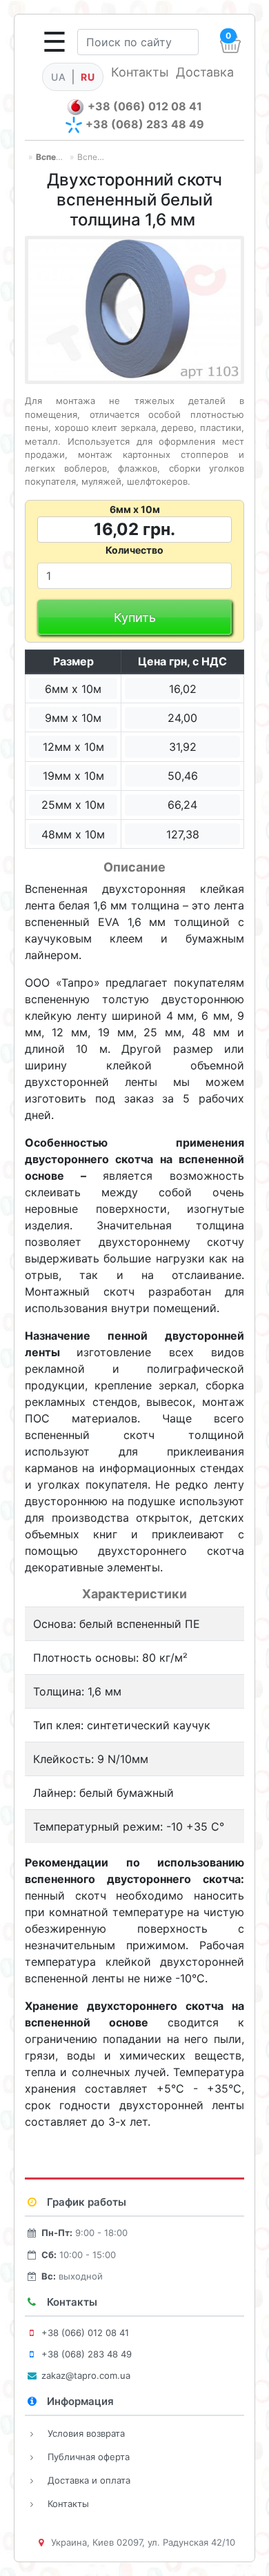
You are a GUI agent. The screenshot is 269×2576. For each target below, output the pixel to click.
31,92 (183, 747)
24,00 (182, 718)
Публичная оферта (89, 2457)
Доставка (205, 72)
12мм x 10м (73, 747)
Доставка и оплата (89, 2480)
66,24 (182, 805)
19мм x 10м (73, 776)
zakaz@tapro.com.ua (86, 2375)
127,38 (183, 834)
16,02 (183, 689)
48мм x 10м (73, 834)
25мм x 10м (73, 805)
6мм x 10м (73, 689)
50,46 (183, 776)
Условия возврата (86, 2433)
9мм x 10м (73, 718)
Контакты (140, 72)
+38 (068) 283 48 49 (145, 124)
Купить (135, 617)
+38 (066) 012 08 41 (145, 106)
